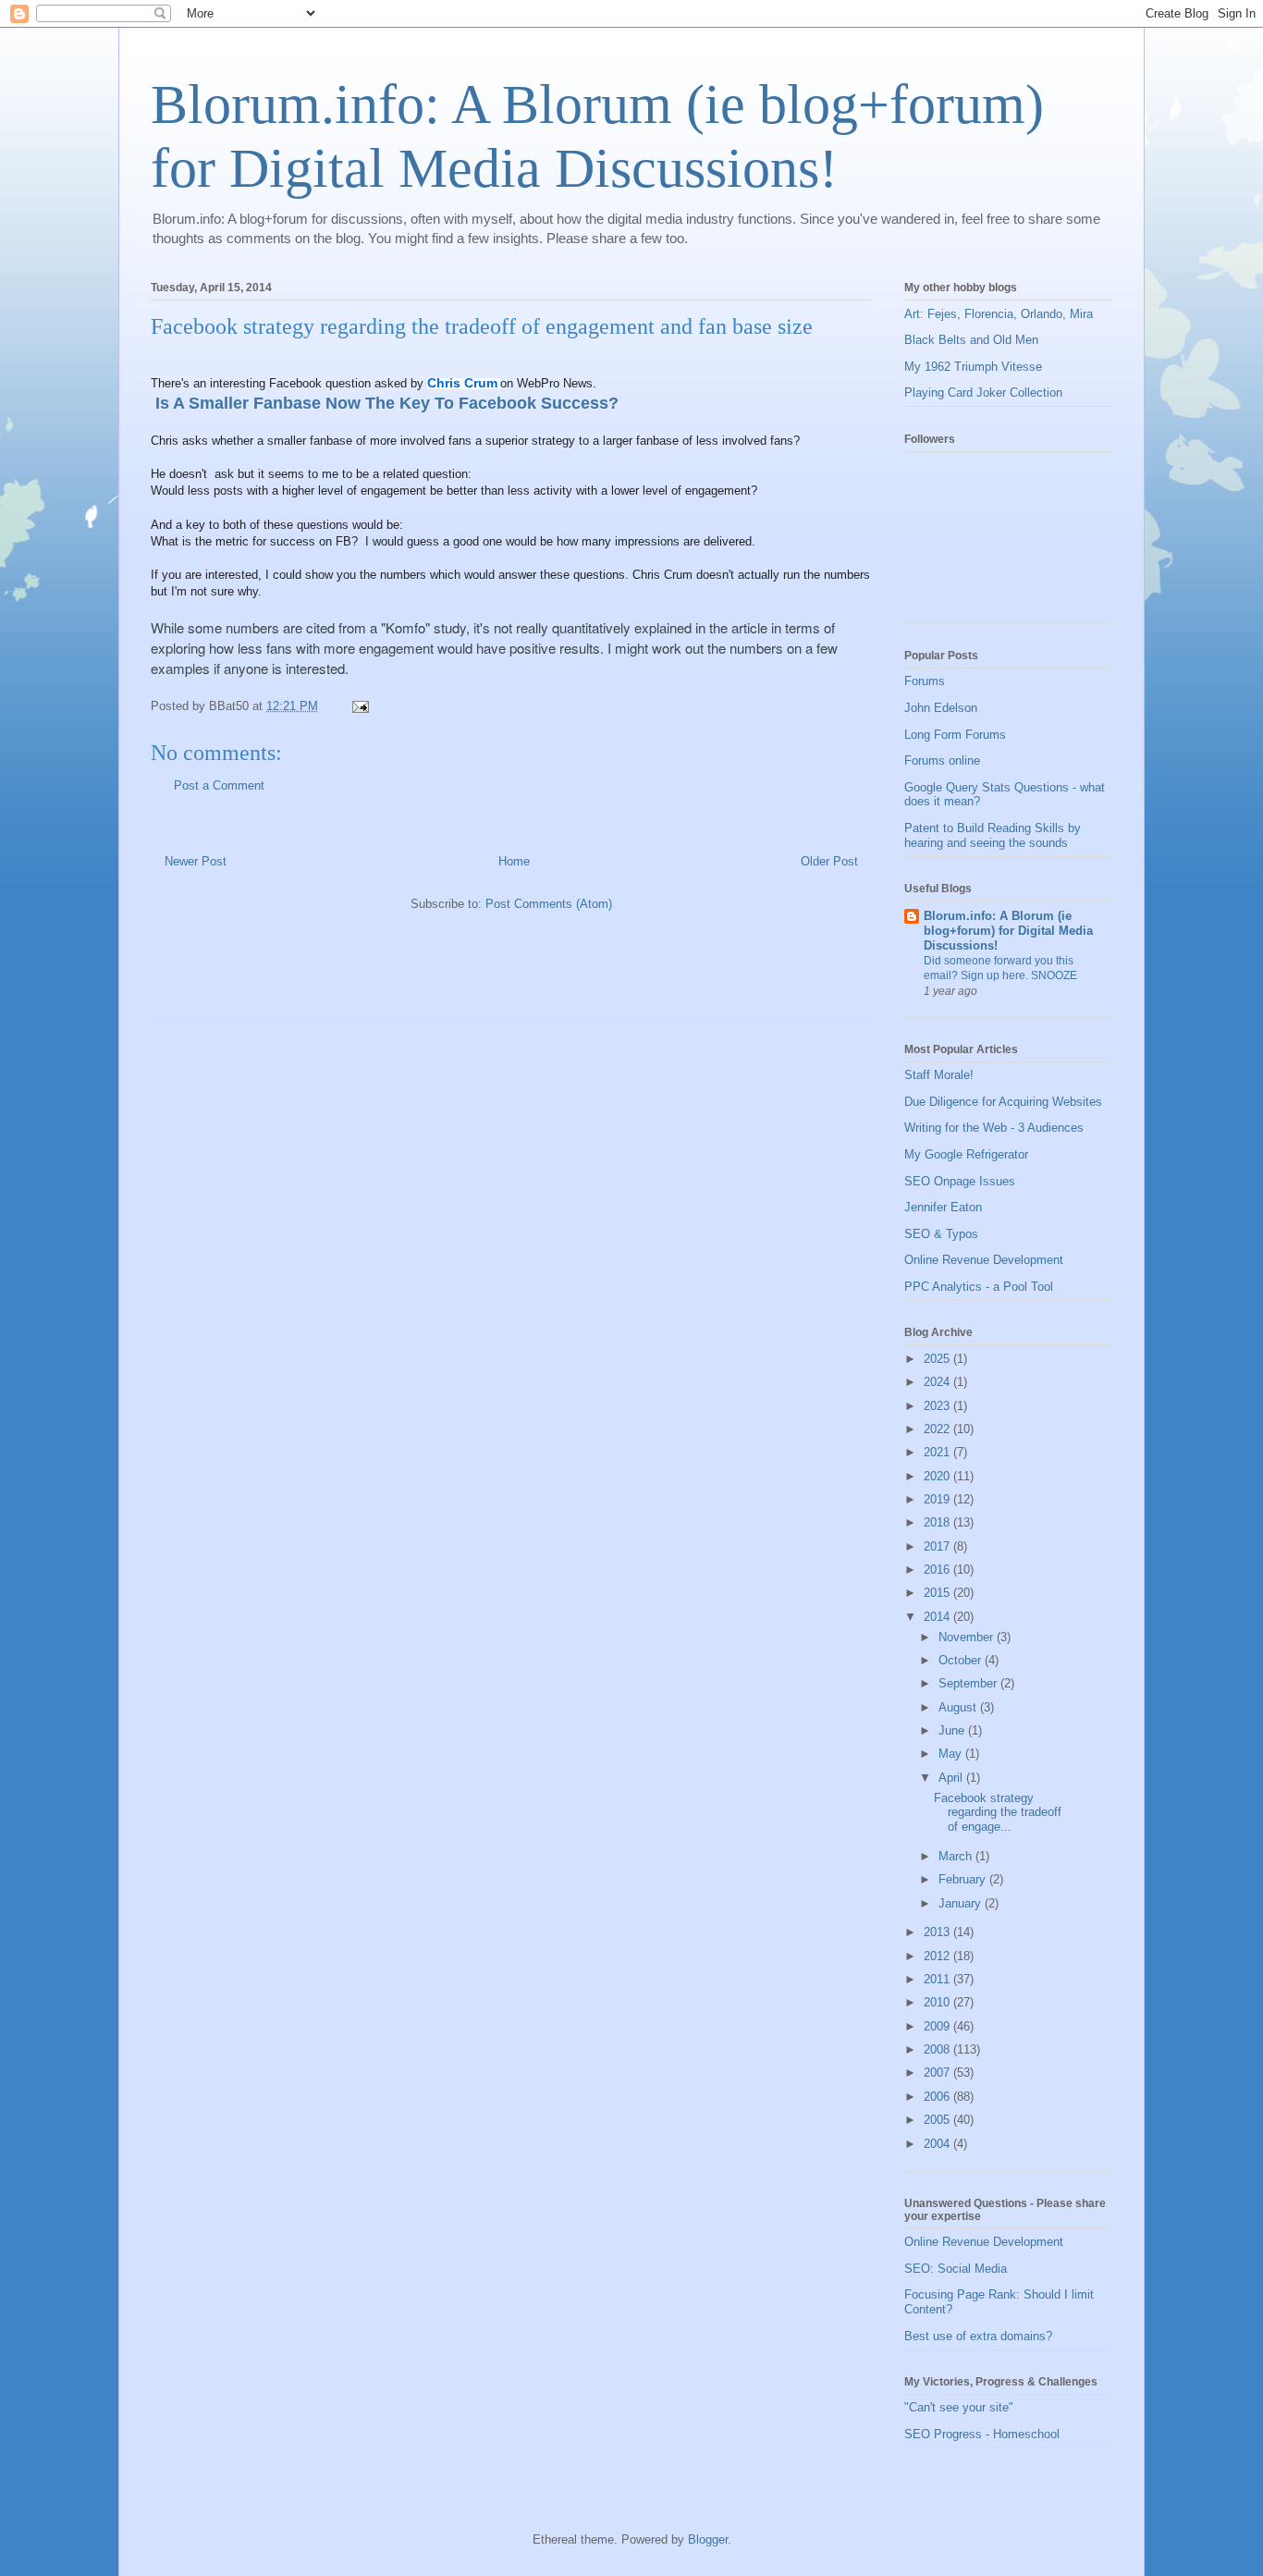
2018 (938, 1522)
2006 (938, 2097)
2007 (938, 2073)
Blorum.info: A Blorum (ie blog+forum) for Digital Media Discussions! (1008, 931)
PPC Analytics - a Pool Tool (979, 1287)
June (953, 1730)
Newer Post (196, 861)
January (962, 1903)
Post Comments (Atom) (549, 904)
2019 (938, 1499)
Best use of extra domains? (978, 2336)
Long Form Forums (955, 735)
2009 (938, 2026)
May (952, 1754)
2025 (938, 1359)
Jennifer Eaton (943, 1207)
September (969, 1683)
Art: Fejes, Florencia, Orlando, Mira (999, 314)
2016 (938, 1570)
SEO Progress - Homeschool (982, 2434)
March (957, 1856)
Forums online (942, 761)
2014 (938, 1617)
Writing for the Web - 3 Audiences (994, 1128)
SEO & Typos (941, 1234)
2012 (938, 1956)
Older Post (829, 861)
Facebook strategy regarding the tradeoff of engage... (998, 1812)
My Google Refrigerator (966, 1154)
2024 (938, 1382)
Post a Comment (219, 785)
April (952, 1778)
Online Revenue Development (984, 1260)
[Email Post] (359, 706)
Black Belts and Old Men (971, 340)
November (968, 1637)
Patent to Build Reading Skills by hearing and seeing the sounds (993, 835)
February (964, 1879)
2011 (938, 1979)
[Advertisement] (367, 974)
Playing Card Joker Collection (983, 393)
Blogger (708, 2539)
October (962, 1660)
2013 (938, 1932)
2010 (938, 2002)
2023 (938, 1406)
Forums (925, 681)
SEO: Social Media (956, 2269)
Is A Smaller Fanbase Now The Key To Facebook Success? (385, 403)
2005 (938, 2120)
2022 (938, 1429)
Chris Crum (462, 383)
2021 (938, 1452)
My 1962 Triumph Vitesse (973, 367)
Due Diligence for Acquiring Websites (1003, 1102)
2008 (938, 2049)
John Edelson (941, 708)
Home (514, 861)
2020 (938, 1476)
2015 (938, 1593)
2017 (938, 1546)
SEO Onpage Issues (960, 1181)
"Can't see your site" (959, 2407)
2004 (938, 2144)
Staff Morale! (939, 1075)
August (959, 1707)
